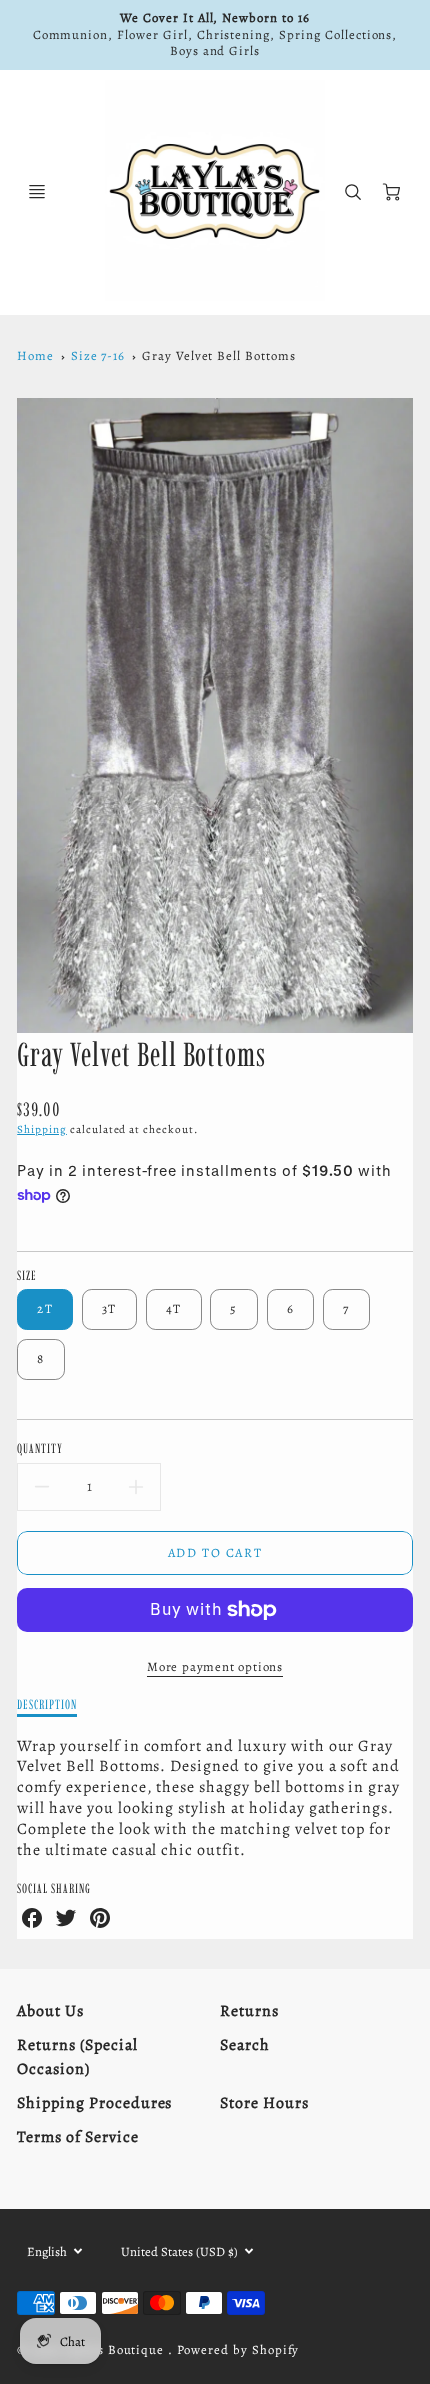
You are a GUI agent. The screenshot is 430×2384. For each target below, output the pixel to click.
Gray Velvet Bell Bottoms (219, 355)
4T (174, 1308)
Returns (249, 2011)
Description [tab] (47, 1704)
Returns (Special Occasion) (77, 2057)
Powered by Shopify (238, 2349)
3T (109, 1308)
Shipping (42, 1129)
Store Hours (264, 2103)
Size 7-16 (98, 355)
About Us (50, 2011)
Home (35, 355)
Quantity (40, 1448)
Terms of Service (77, 2137)
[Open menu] (37, 192)
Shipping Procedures (94, 2103)
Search (245, 2045)
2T (45, 1308)
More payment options (215, 1666)
